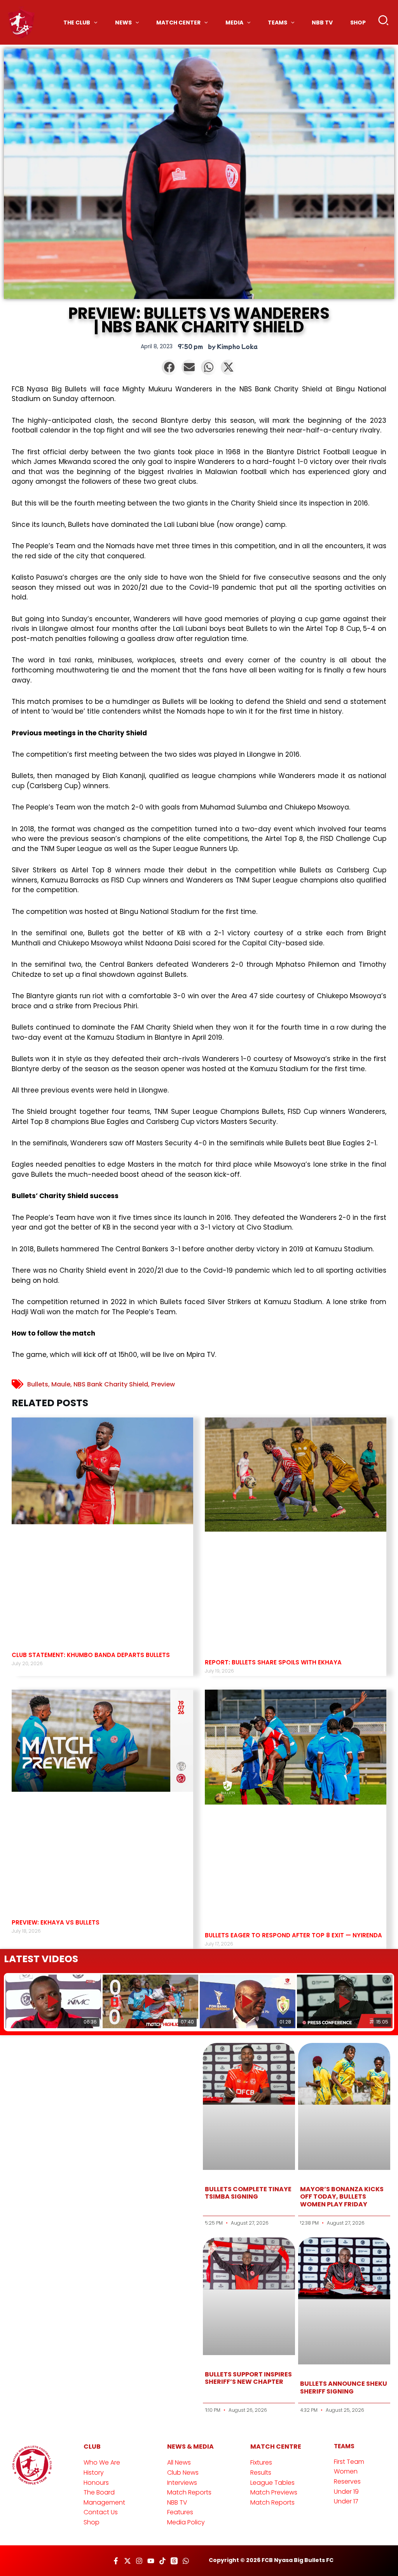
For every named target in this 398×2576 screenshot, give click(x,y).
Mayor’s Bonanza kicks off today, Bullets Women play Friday (342, 2196)
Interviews (182, 2483)
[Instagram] (139, 2561)
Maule (61, 1384)
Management (104, 2502)
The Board (99, 2492)
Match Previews (274, 2492)
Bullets (38, 1384)
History (94, 2473)
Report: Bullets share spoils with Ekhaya (273, 1662)
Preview (163, 1384)
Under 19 (346, 2492)
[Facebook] (116, 2561)
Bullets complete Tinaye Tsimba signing (248, 2193)
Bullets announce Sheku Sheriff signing (344, 2387)
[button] (384, 22)
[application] (94, 23)
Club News (183, 2473)
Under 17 (346, 2501)
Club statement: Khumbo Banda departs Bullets (91, 1655)
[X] (127, 2561)
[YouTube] (151, 2561)
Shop (92, 2522)
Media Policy (186, 2522)
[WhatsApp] (186, 2561)
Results (261, 2473)
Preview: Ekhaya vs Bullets (56, 1922)
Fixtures (261, 2462)
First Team (349, 2462)
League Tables (272, 2483)
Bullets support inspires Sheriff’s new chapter (248, 2378)
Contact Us (101, 2512)
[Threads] (174, 2561)
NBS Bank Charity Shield (111, 1384)
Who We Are (102, 2462)
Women (346, 2471)
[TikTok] (162, 2561)
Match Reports (189, 2492)
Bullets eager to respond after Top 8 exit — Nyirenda (293, 1935)
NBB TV (177, 2502)
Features (180, 2512)
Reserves (347, 2481)
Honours (96, 2483)
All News (179, 2462)
